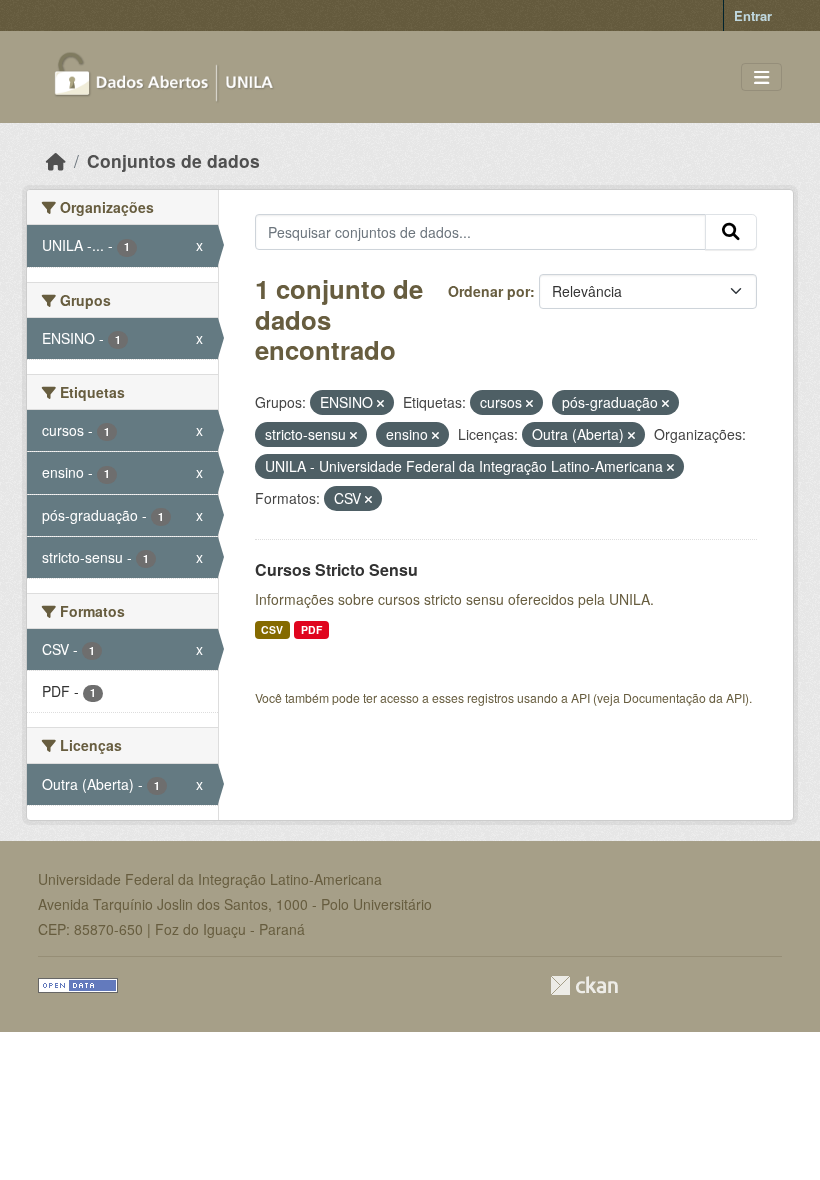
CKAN (584, 985)
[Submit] (731, 232)
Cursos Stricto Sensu (336, 569)
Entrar (753, 15)
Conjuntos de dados (173, 160)
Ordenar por (489, 291)
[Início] (56, 160)
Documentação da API (684, 697)
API (580, 697)
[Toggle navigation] (761, 77)
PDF (311, 629)
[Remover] (380, 403)
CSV (272, 629)
